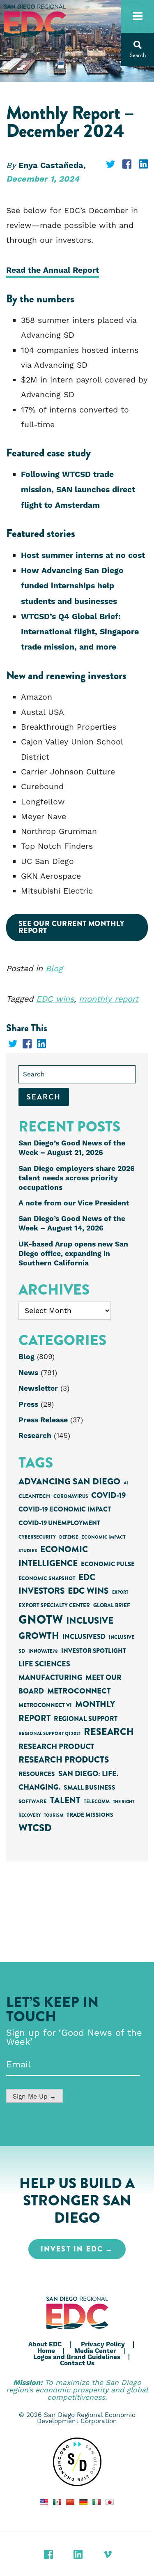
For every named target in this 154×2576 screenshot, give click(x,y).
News (28, 1373)
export (120, 1592)
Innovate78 (43, 1651)
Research (35, 1436)
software (33, 1801)
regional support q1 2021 (49, 1733)
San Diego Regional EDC (35, 21)
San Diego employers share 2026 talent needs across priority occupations (77, 1178)
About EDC (45, 2344)
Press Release (43, 1420)
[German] (83, 2502)
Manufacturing (50, 1677)
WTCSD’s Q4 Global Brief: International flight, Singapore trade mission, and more (80, 632)
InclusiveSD (84, 1637)
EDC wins (55, 999)
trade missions (90, 1815)
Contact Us (77, 2363)
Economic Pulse (108, 1564)
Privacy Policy (103, 2344)
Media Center (95, 2351)
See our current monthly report (71, 927)
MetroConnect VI (45, 1705)
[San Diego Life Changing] (77, 2462)
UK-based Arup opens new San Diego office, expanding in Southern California (73, 1254)
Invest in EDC (72, 2249)
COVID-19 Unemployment (59, 1523)
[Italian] (97, 2502)
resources (37, 1774)
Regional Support (86, 1719)
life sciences (44, 1664)
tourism (54, 1815)
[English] (44, 2502)
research (109, 1732)
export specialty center (54, 1605)
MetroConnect (79, 1691)
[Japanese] (110, 2502)
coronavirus (71, 1497)
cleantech (34, 1496)
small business (90, 1788)
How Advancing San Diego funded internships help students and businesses (72, 586)
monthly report (109, 999)
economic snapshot (47, 1578)
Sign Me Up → (34, 2097)
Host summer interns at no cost (83, 556)
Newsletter (38, 1389)
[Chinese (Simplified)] (70, 2502)
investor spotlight (94, 1651)
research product (56, 1747)
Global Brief (111, 1605)
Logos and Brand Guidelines (77, 2357)
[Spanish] (57, 2502)
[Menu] (138, 16)
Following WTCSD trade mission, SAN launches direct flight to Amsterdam (78, 490)
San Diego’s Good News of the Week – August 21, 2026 (72, 1148)
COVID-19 (108, 1495)
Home (46, 2351)
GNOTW (41, 1620)
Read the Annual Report (53, 271)
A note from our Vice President (74, 1203)
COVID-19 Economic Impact (65, 1509)
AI (126, 1483)
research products (64, 1760)
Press (28, 1405)
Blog (54, 969)
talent (65, 1800)
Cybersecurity (37, 1537)
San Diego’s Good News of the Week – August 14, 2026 (72, 1224)
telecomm (97, 1802)
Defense (69, 1537)
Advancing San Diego (69, 1481)
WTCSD (35, 1828)
